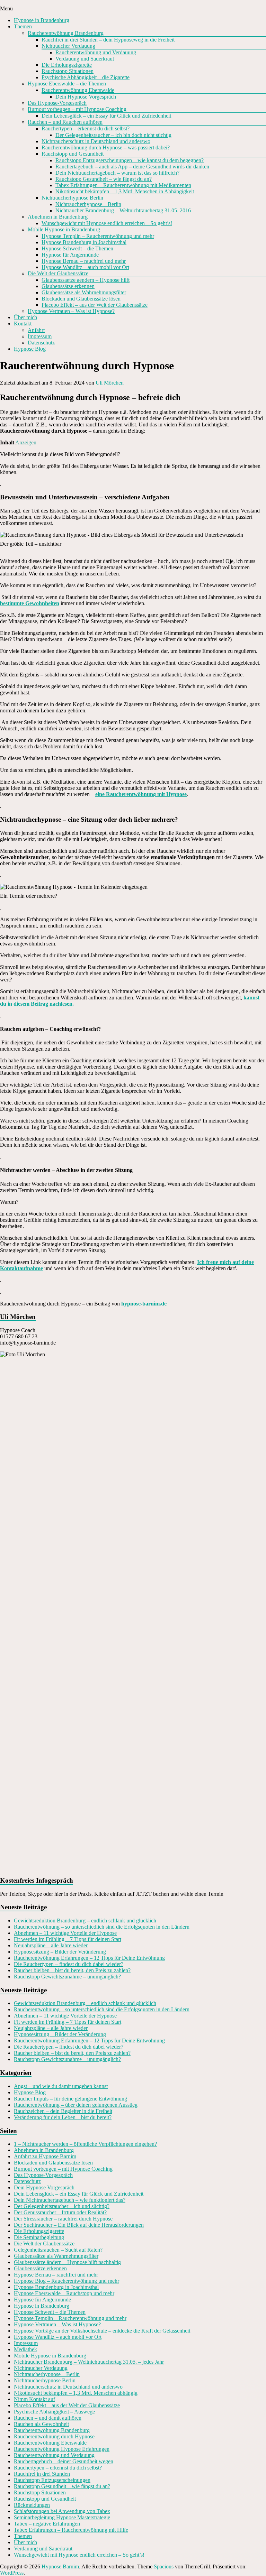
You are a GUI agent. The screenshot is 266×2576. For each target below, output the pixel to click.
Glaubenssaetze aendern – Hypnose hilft (86, 280)
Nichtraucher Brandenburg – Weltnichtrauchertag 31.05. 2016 (123, 210)
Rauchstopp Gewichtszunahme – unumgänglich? (67, 1977)
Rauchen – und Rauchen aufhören (65, 122)
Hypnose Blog (30, 349)
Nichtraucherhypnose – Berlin (88, 204)
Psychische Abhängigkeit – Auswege (54, 2412)
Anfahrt (36, 330)
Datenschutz (41, 343)
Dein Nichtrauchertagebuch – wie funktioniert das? (70, 2200)
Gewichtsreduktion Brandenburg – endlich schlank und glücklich (85, 1921)
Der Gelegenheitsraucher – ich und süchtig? (62, 2206)
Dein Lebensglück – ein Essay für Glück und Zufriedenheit (106, 116)
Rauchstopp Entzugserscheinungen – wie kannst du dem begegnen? (130, 160)
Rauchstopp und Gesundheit (73, 154)
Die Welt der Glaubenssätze (58, 273)
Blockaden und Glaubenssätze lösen (81, 299)
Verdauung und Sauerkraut (85, 59)
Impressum (40, 336)
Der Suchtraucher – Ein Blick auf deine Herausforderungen (79, 2225)
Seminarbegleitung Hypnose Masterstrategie (62, 2517)
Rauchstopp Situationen (68, 71)
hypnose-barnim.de (144, 1304)
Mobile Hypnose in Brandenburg (64, 229)
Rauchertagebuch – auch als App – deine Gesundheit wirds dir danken (132, 167)
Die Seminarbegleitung (39, 2237)
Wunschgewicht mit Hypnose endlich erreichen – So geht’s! (107, 223)
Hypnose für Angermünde (70, 255)
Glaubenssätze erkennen (68, 286)
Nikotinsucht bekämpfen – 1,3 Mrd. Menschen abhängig (76, 2393)
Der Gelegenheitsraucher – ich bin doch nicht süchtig (113, 135)
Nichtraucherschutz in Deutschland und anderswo (96, 141)
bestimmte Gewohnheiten (30, 603)
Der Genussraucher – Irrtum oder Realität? (60, 2212)
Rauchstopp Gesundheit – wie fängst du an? (104, 179)
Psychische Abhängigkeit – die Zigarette (86, 77)
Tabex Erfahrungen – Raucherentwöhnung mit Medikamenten (123, 185)
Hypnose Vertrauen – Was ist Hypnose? (71, 311)
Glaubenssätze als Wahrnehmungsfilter (84, 292)
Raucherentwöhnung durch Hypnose (54, 2436)
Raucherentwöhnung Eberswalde (78, 90)
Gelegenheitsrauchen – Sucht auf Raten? (58, 2250)
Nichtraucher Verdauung (68, 46)
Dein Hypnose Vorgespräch (86, 97)
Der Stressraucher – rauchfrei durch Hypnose (63, 2219)
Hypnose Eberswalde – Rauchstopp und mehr (64, 2293)
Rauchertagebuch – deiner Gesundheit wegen (64, 2461)
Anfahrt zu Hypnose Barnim (45, 2156)
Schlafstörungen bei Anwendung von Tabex (62, 2511)
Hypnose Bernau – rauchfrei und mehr (84, 261)
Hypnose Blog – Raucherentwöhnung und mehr (66, 2281)
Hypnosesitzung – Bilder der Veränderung (60, 1952)
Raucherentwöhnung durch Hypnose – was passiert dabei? (106, 147)
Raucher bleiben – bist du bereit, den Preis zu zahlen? (72, 1970)
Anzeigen (26, 442)
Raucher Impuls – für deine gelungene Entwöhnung (70, 2099)
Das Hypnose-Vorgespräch (57, 103)
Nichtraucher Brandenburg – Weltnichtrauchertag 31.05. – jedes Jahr (89, 2362)
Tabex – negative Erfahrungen (47, 2524)
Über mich (25, 317)
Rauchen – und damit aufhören (48, 2418)
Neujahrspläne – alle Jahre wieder (51, 1945)
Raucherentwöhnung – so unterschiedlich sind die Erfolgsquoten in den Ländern (102, 1927)
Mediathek (25, 2349)
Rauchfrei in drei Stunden (42, 2474)
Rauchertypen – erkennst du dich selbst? (86, 128)
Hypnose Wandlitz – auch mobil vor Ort (85, 267)
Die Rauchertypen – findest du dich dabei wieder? (69, 1964)
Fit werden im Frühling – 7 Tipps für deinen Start (68, 1939)
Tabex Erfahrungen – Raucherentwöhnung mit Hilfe (71, 2530)
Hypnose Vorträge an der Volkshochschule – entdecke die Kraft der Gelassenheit (102, 2331)
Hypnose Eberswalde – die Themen (67, 84)
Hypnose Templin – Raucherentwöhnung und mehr (98, 236)
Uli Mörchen (110, 383)
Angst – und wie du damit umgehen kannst (61, 2086)
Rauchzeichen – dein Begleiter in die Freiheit (63, 2111)
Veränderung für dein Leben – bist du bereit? (63, 2117)
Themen (23, 26)
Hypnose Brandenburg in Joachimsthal (84, 242)
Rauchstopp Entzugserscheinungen (52, 2480)
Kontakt (23, 324)
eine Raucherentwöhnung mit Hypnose (141, 794)
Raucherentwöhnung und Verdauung (96, 52)
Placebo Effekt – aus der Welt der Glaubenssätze (95, 305)
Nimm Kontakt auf (34, 2399)
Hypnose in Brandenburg (42, 20)
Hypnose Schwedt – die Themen (77, 248)
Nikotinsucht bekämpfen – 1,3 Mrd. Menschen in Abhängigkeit (125, 191)
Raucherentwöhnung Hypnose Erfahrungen (62, 2449)
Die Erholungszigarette (67, 65)
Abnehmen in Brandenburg (58, 217)
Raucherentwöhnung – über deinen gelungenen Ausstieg (76, 2105)
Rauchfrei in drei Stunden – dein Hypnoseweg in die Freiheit (108, 40)
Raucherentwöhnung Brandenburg (66, 33)
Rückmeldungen (32, 2505)
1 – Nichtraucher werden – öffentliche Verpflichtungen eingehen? (85, 2144)
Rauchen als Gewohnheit (41, 2424)
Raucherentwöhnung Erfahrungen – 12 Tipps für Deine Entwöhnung (89, 1958)
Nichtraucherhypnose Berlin (72, 198)
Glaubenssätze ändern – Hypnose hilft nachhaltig (67, 2262)
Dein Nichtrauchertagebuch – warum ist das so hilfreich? (117, 173)
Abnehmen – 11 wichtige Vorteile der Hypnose (65, 1933)
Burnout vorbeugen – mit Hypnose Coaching (77, 109)
